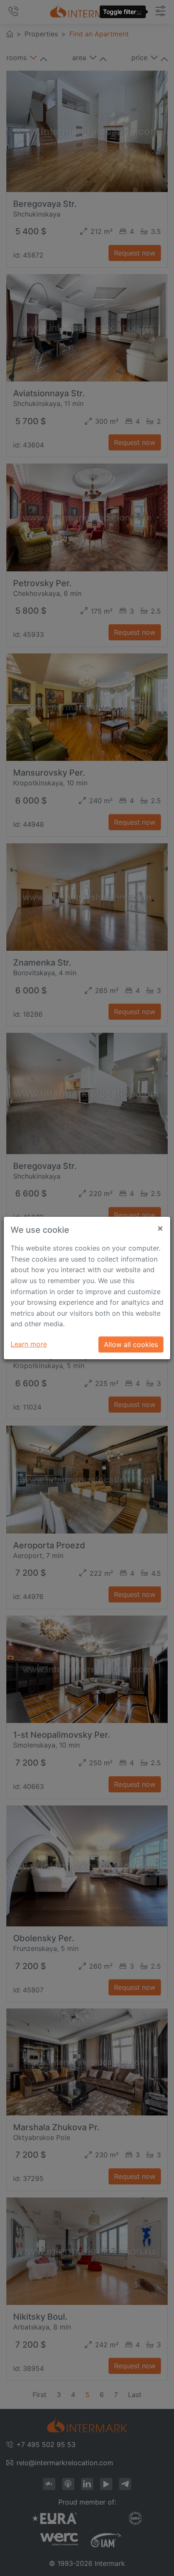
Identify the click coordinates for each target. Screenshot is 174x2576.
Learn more (29, 1344)
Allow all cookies (131, 1344)
